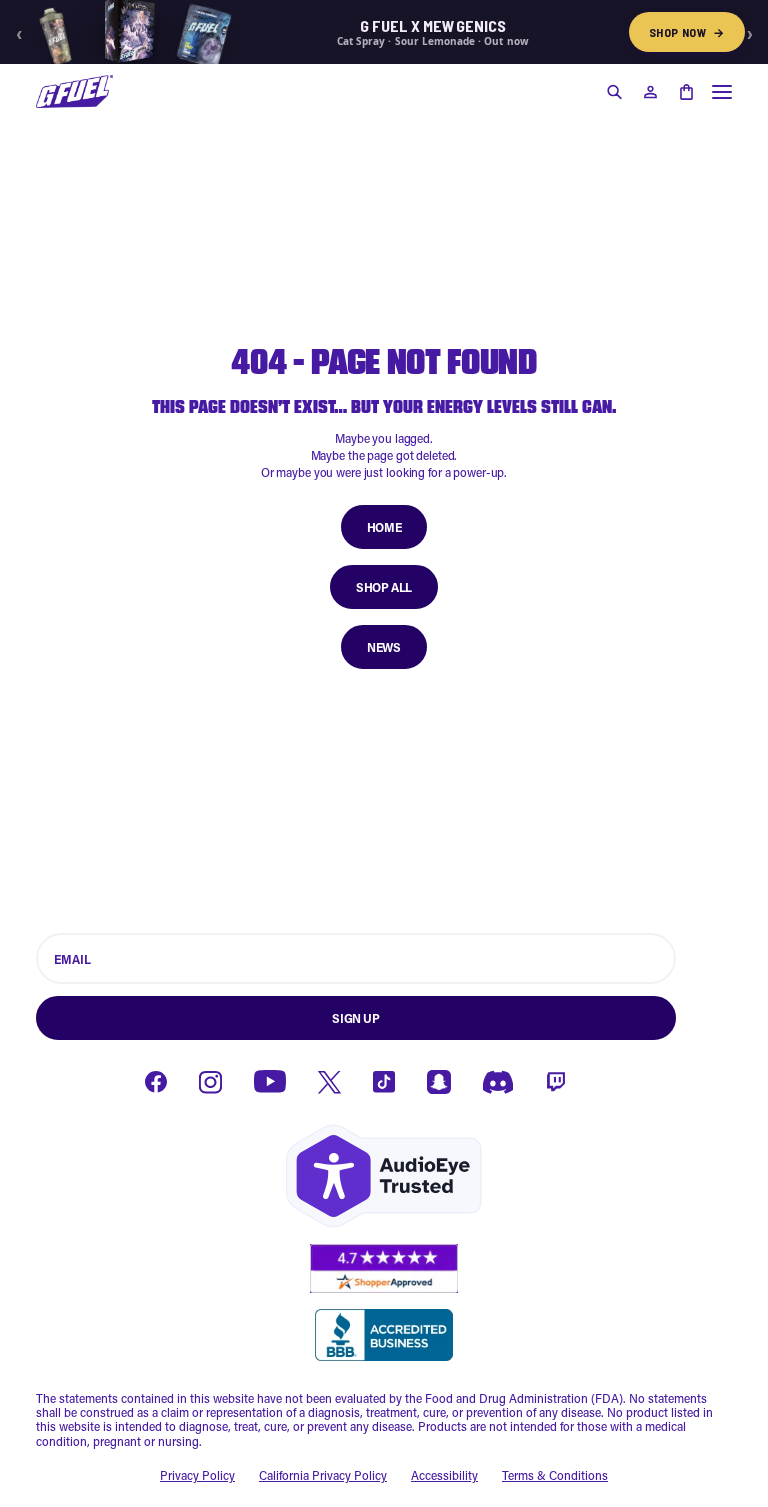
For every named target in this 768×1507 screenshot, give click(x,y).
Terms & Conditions (555, 1475)
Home (384, 527)
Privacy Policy (197, 1475)
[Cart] (686, 92)
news (383, 647)
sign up (355, 1018)
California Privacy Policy (323, 1475)
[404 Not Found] (74, 91)
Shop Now (687, 32)
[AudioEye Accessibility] (384, 1176)
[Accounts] (650, 92)
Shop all (384, 587)
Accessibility (444, 1475)
